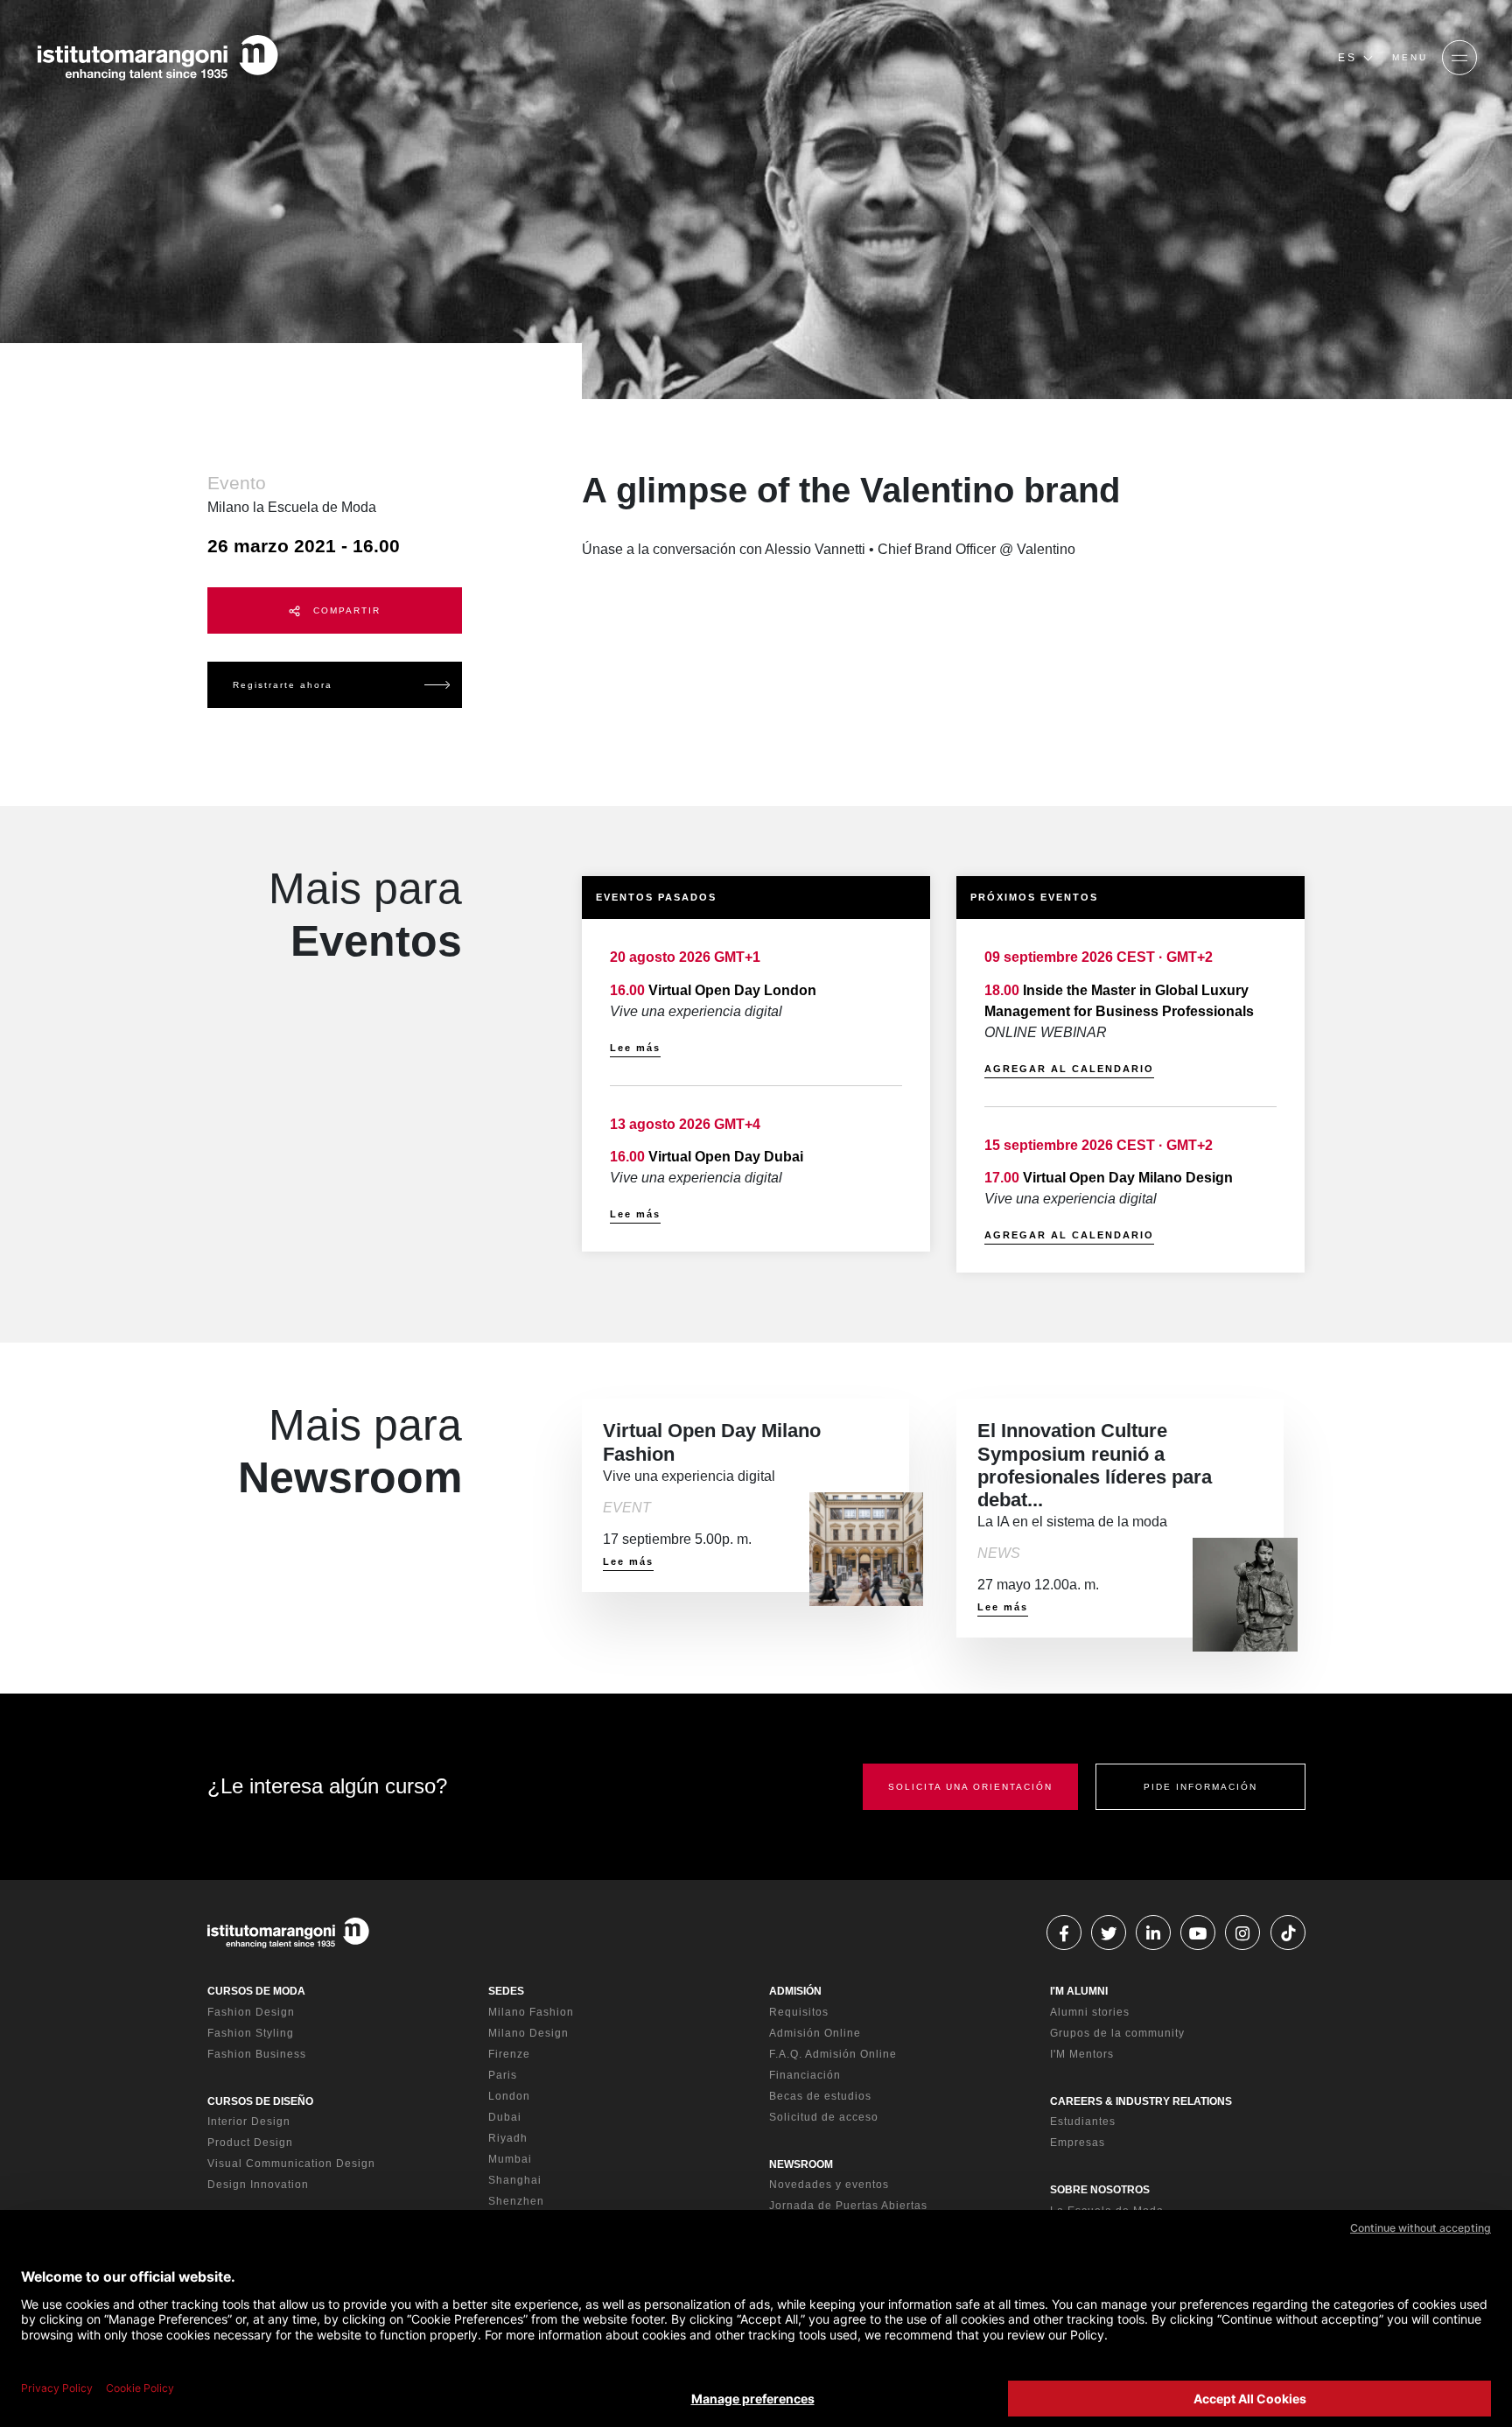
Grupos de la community (1117, 2033)
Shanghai (515, 2180)
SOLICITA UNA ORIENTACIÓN (970, 1787)
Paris (503, 2075)
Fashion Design (251, 2012)
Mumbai (510, 2159)
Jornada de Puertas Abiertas (848, 2206)
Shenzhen (516, 2201)
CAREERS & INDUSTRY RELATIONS (1141, 2101)
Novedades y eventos (829, 2185)
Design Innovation (258, 2185)
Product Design (250, 2143)
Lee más (635, 1048)
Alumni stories (1090, 2012)
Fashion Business (257, 2054)
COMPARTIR (345, 610)
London (509, 2096)
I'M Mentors (1082, 2054)
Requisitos (799, 2012)
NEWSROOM (801, 2164)
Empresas (1078, 2143)
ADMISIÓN (795, 1991)
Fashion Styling (251, 2033)
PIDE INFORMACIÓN (1200, 1787)
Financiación (805, 2075)
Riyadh (508, 2138)
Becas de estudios (820, 2096)
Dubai (505, 2117)
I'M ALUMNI (1079, 1991)
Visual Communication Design (291, 2164)
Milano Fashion (531, 2012)
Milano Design (528, 2033)
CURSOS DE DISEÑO (260, 2101)
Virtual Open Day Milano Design (1128, 1178)
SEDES (506, 1991)
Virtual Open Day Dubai (726, 1157)
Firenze (509, 2054)
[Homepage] (157, 58)
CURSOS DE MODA (256, 1991)
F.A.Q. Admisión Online (833, 2054)
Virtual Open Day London (732, 990)
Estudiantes (1083, 2122)
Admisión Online (815, 2033)
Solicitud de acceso (824, 2117)
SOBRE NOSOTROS (1100, 2190)
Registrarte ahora (283, 685)
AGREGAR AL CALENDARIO (1069, 1069)
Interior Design (249, 2122)
